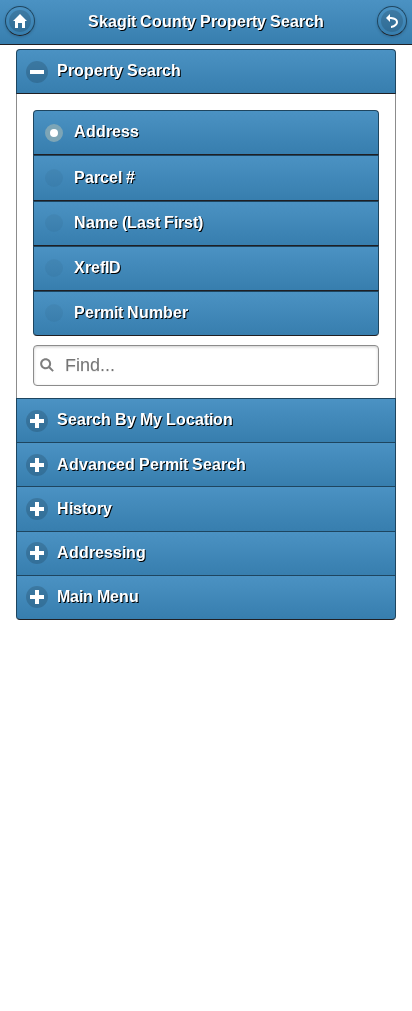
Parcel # (104, 177)
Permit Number (131, 312)
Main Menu (103, 604)
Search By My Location (150, 427)
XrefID (97, 267)
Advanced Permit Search (156, 471)
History (89, 515)
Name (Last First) (138, 222)
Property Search (124, 78)
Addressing (106, 560)
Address (106, 131)
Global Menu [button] (20, 21)
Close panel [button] (392, 21)
